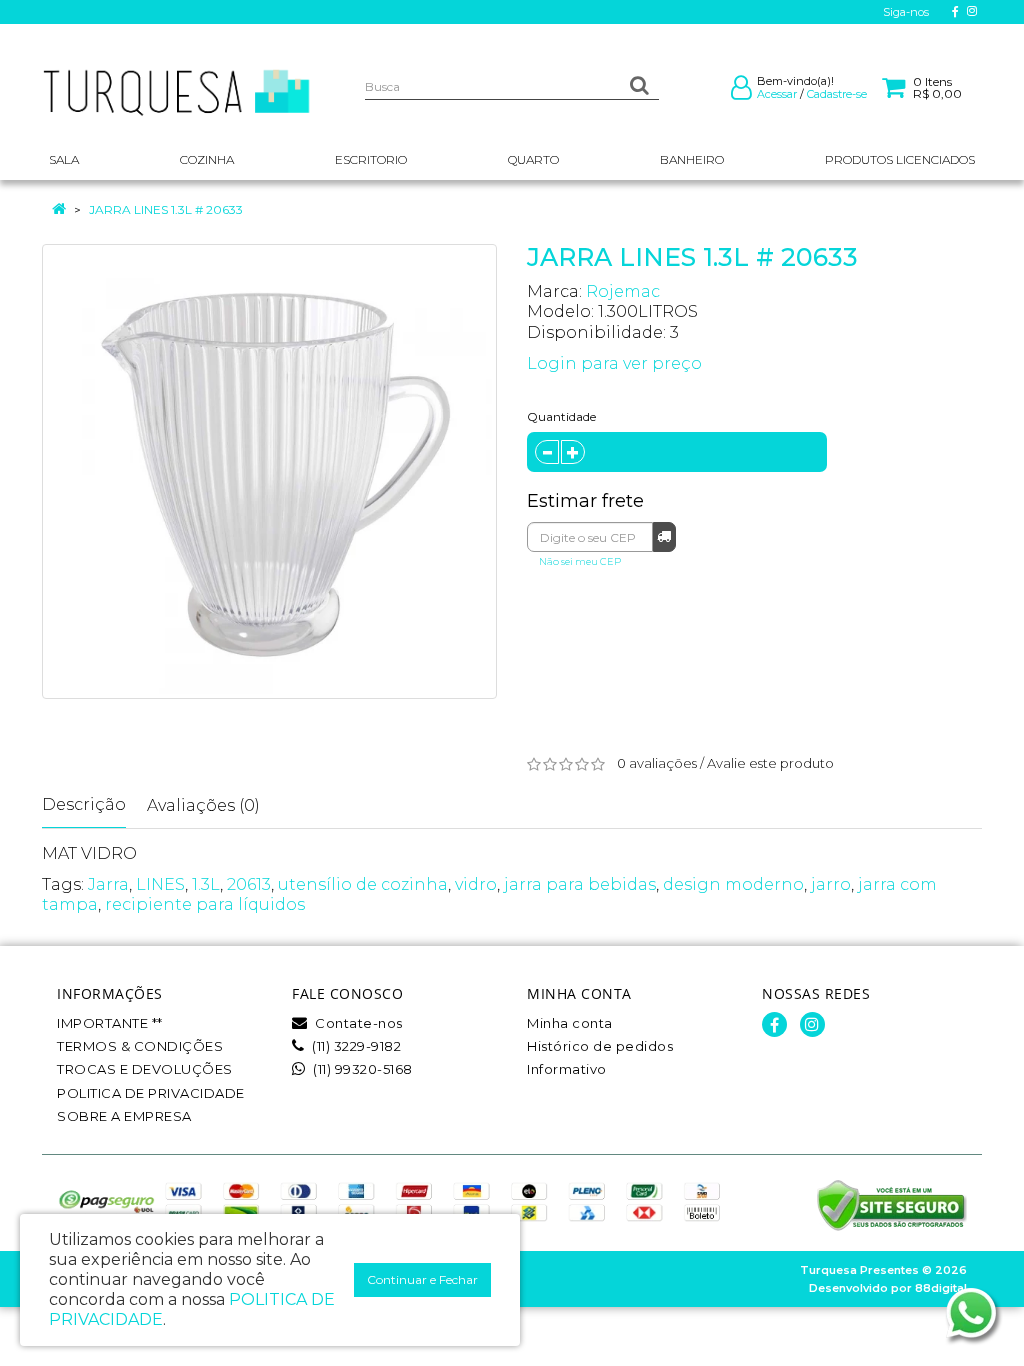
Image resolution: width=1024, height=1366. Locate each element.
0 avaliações (657, 763)
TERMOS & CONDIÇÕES (140, 1046)
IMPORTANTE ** (110, 1023)
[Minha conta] (741, 92)
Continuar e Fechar (422, 1279)
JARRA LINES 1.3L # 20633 (166, 209)
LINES (160, 884)
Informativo (567, 1069)
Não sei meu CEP (580, 561)
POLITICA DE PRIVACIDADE (151, 1093)
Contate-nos (357, 1023)
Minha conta (570, 1023)
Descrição (84, 804)
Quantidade (561, 416)
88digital (941, 1288)
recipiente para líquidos (205, 904)
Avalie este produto (770, 763)
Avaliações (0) (203, 805)
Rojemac (623, 291)
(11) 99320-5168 (361, 1069)
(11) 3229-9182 (355, 1046)
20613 (249, 884)
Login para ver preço (614, 363)
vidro (476, 884)
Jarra (108, 884)
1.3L (206, 884)
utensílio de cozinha (363, 884)
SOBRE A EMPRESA (124, 1116)
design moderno (733, 884)
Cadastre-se (837, 94)
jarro (831, 884)
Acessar (777, 94)
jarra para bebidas (580, 884)
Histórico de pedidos (600, 1046)
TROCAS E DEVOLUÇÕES (145, 1069)
